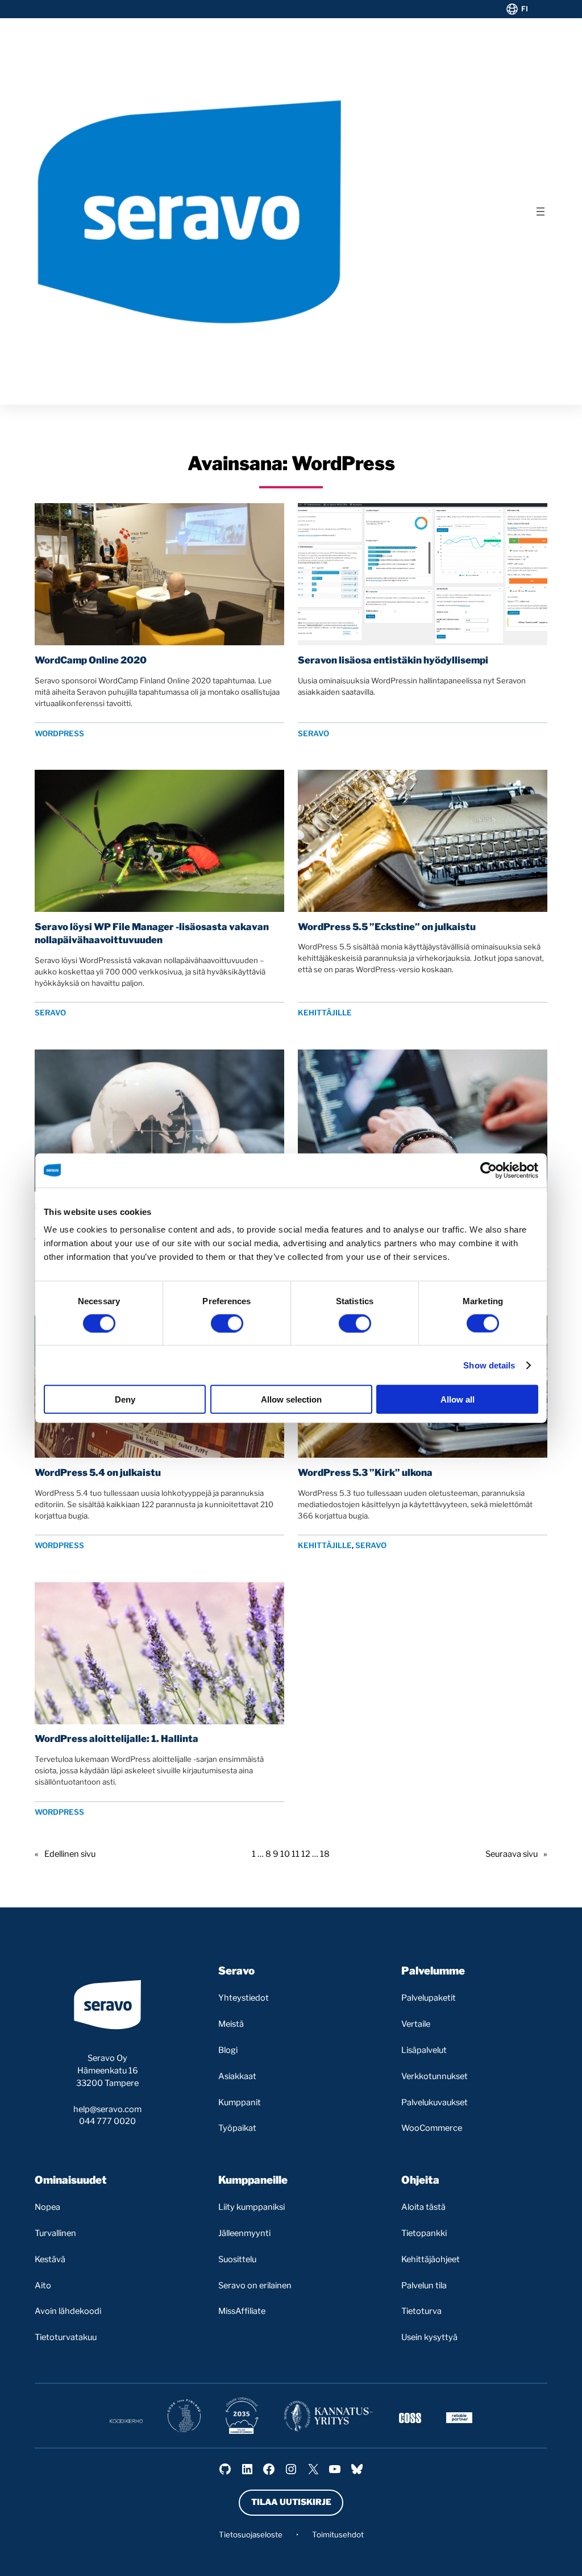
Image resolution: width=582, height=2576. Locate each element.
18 (325, 1854)
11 (296, 1854)
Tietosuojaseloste (251, 2534)
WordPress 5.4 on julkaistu (98, 1472)
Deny (125, 1399)
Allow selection (291, 1399)
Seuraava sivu (516, 1854)
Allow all (458, 1399)
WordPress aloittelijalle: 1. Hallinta (117, 1739)
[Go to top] (524, 2558)
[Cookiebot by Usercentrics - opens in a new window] (489, 1170)
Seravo (313, 733)
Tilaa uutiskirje (291, 2502)
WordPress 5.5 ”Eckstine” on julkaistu (387, 927)
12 (306, 1854)
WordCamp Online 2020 (91, 660)
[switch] (227, 1323)
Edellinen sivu (65, 1854)
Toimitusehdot (338, 2534)
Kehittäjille (325, 1013)
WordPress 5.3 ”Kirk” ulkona (365, 1472)
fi (525, 9)
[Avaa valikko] (541, 211)
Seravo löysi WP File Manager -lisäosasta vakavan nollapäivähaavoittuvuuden (152, 933)
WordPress (59, 733)
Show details (489, 1365)
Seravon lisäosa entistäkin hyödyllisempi (393, 660)
